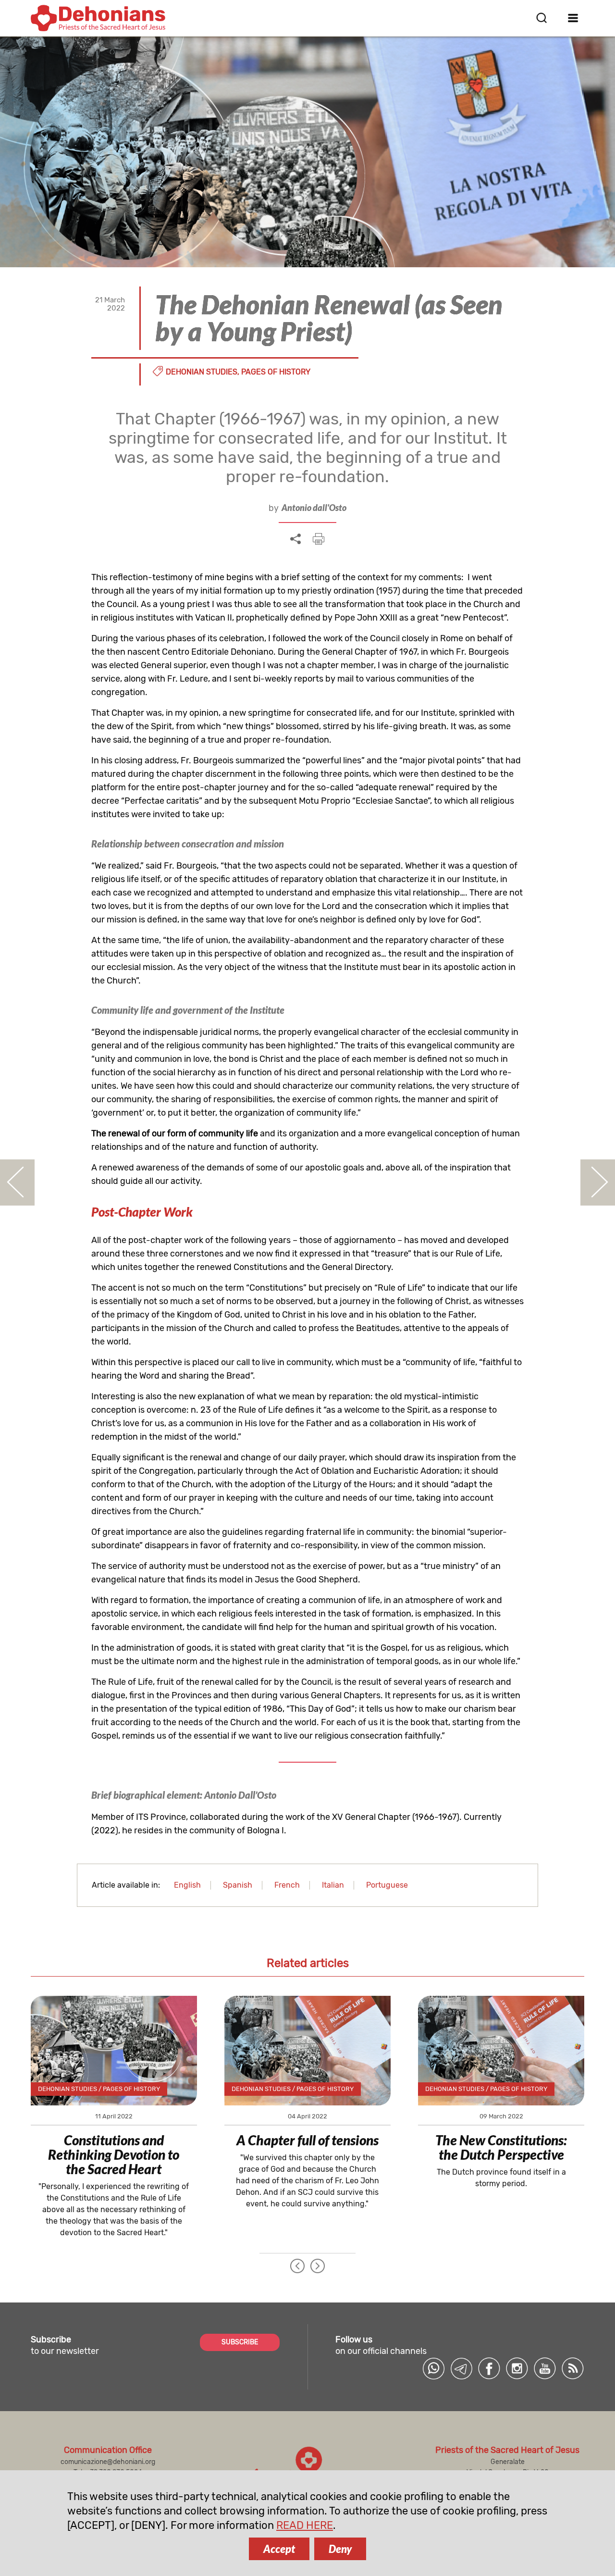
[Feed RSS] (573, 2368)
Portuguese (387, 1885)
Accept (279, 2549)
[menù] (573, 18)
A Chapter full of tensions (307, 2140)
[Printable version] (319, 539)
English (187, 1885)
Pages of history (276, 372)
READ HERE (305, 2525)
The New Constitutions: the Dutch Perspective (501, 2147)
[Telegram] (461, 2368)
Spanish (238, 1885)
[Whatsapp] (433, 2368)
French (287, 1885)
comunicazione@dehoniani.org (108, 2462)
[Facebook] (489, 2368)
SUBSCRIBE (240, 2342)
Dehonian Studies (202, 372)
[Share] (295, 539)
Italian (333, 1885)
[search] (541, 18)
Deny (340, 2549)
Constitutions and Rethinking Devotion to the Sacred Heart (114, 2154)
